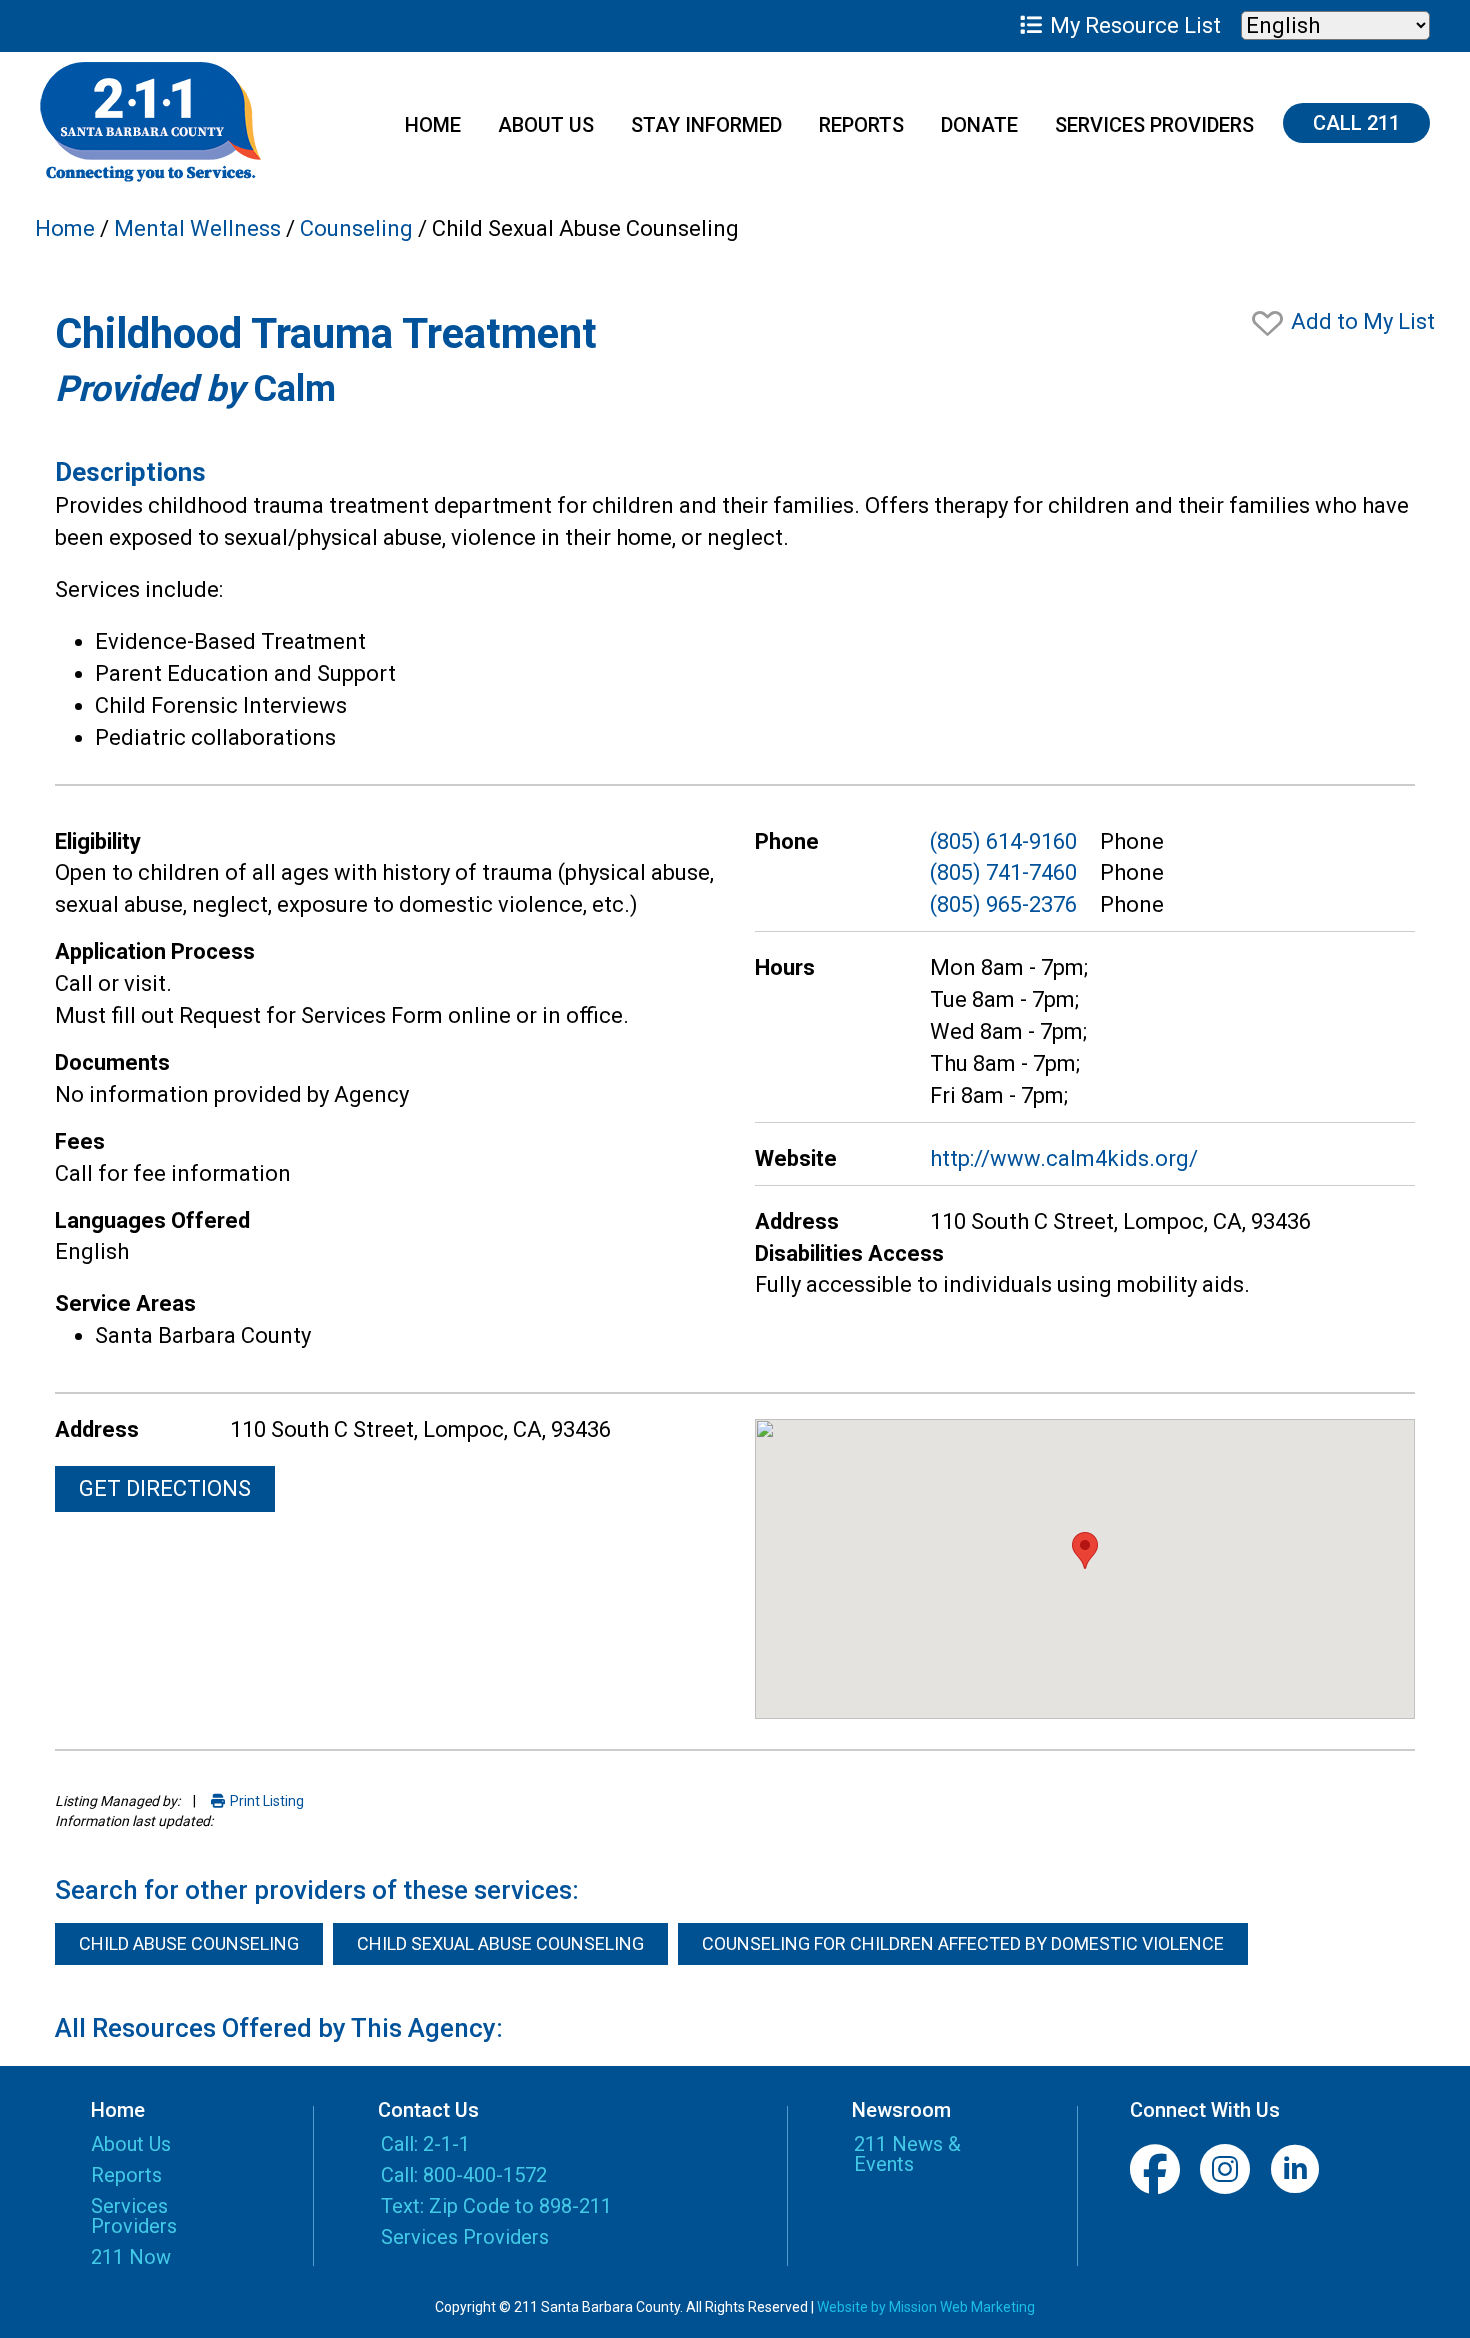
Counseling (356, 228)
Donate (979, 125)
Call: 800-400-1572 (464, 2175)
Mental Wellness (197, 228)
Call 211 (1356, 123)
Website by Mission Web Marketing (926, 2307)
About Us (546, 125)
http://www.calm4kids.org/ (1064, 1158)
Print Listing (265, 1801)
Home (433, 125)
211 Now (131, 2258)
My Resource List (1133, 25)
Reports (861, 125)
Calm (294, 389)
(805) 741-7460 (1003, 872)
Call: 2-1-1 (425, 2144)
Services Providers (1154, 125)
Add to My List (1360, 321)
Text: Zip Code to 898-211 (496, 2206)
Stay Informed (706, 125)
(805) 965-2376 (1003, 904)
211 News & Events (907, 2154)
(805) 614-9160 (1003, 841)
